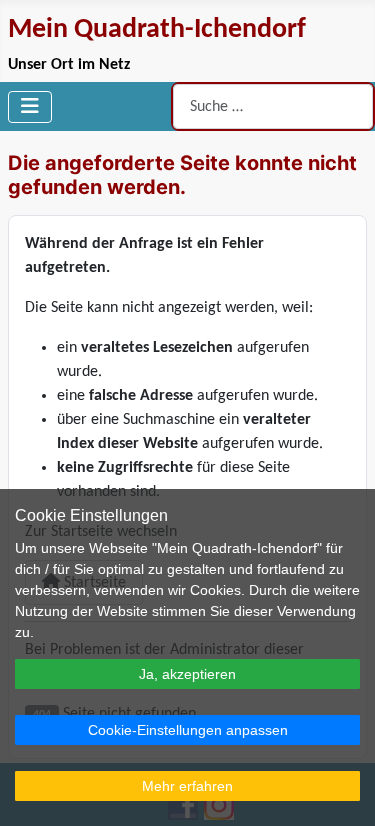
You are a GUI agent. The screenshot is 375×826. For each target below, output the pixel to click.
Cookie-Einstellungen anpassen (188, 730)
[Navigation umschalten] (30, 107)
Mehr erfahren (187, 786)
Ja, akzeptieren (187, 674)
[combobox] (273, 106)
